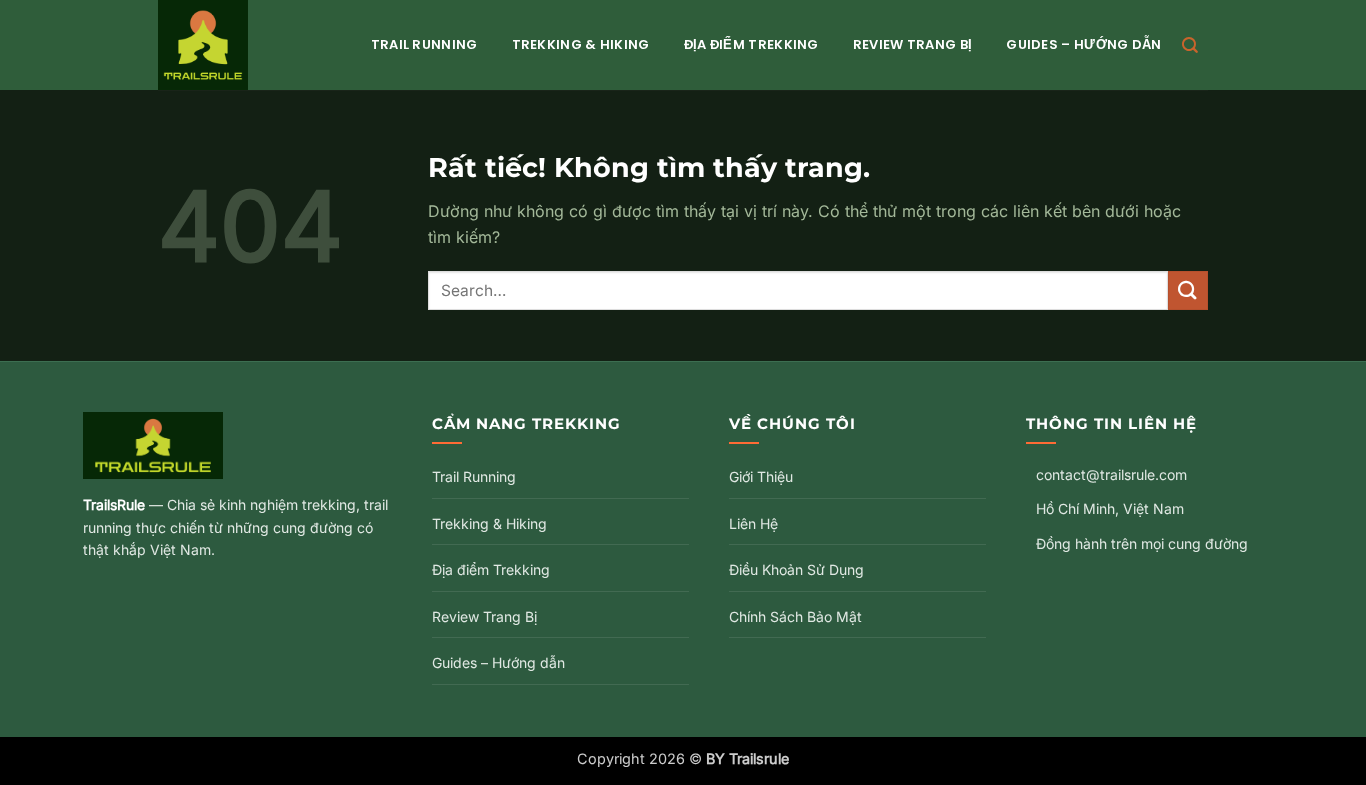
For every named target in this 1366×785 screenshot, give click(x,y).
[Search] (1190, 45)
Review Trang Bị (913, 44)
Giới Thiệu (761, 476)
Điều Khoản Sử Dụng (796, 569)
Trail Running (424, 44)
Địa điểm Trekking (751, 44)
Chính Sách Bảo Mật (795, 616)
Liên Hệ (753, 523)
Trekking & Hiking (581, 44)
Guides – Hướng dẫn (1083, 44)
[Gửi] (1188, 290)
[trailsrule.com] (244, 45)
